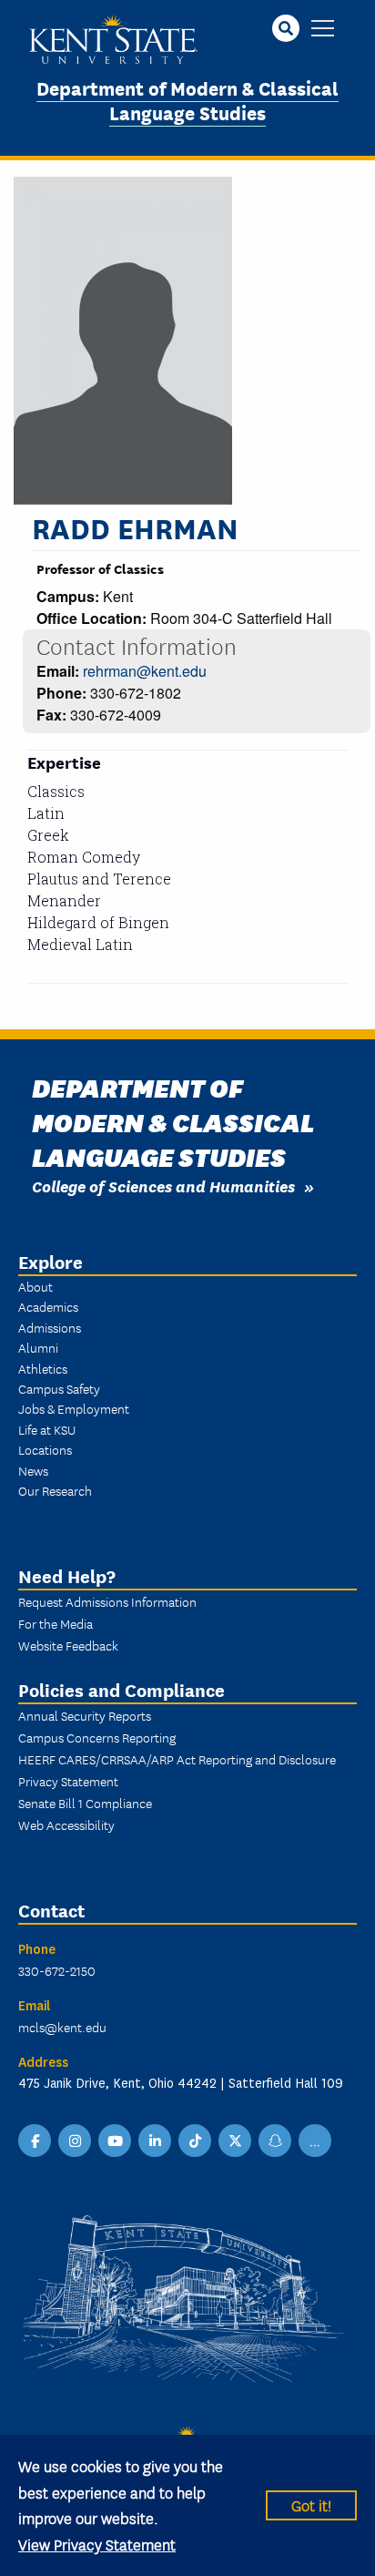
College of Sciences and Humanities (163, 1186)
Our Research (55, 1490)
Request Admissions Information (107, 1601)
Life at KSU (47, 1429)
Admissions (50, 1327)
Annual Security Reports (85, 1715)
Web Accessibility (66, 1825)
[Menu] (323, 30)
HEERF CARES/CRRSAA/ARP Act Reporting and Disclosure (177, 1759)
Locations (45, 1449)
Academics (48, 1306)
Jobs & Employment (74, 1408)
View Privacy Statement (97, 2544)
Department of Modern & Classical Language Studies (187, 99)
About (35, 1286)
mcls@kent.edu (62, 2027)
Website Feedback (68, 1645)
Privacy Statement (68, 1781)
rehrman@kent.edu (145, 671)
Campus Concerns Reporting (97, 1737)
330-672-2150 (57, 1970)
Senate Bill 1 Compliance (85, 1803)
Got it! (311, 2504)
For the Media (56, 1623)
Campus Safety (59, 1388)
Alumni (38, 1347)
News (33, 1470)
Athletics (43, 1368)
